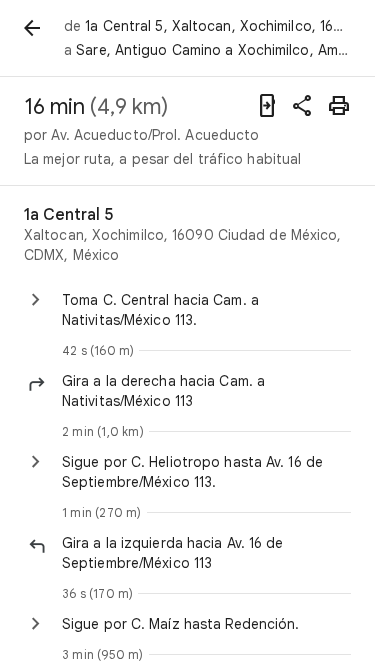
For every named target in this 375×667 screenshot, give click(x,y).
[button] (206, 391)
